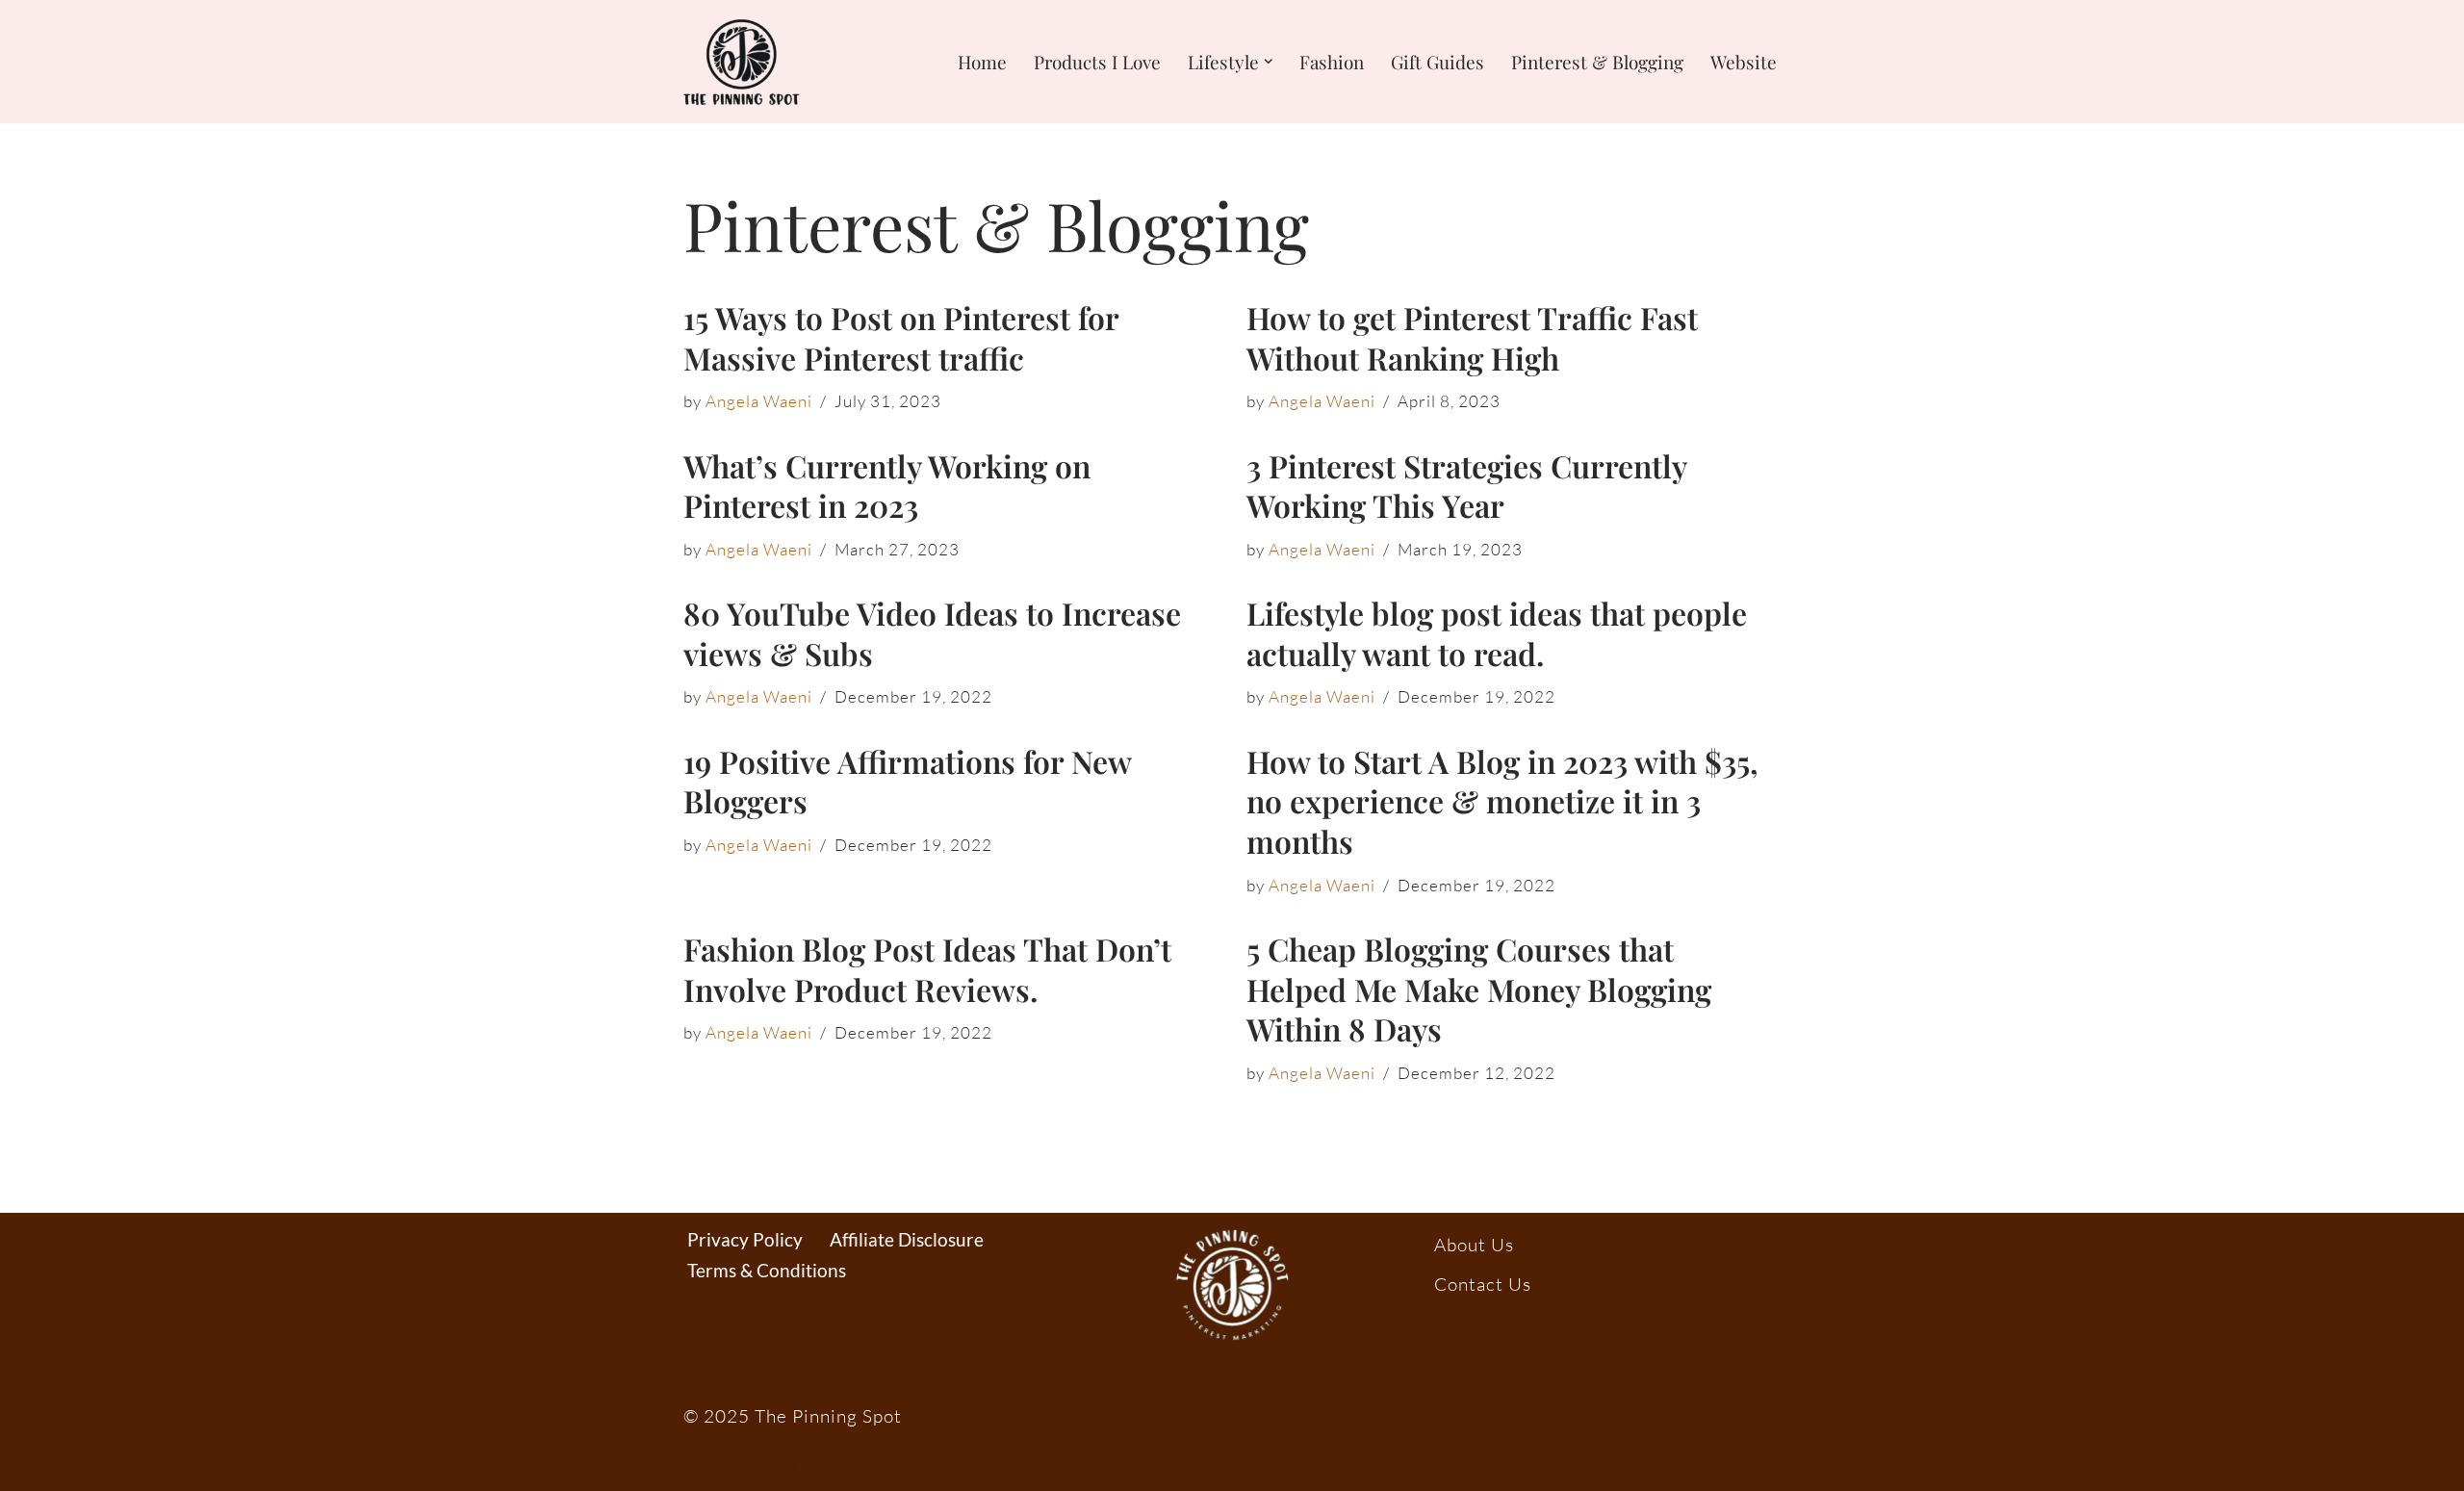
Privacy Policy (745, 1239)
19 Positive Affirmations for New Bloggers (907, 781)
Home (982, 62)
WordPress (900, 1465)
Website (1744, 62)
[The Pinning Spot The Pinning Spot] (747, 62)
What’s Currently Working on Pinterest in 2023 (887, 486)
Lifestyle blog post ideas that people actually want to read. (1497, 633)
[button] (1269, 62)
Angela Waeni (759, 401)
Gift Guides (1437, 62)
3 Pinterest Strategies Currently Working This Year (1466, 486)
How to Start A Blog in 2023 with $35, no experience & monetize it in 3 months (1502, 801)
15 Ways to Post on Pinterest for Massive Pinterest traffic (901, 337)
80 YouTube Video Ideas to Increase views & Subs (932, 633)
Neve (706, 1465)
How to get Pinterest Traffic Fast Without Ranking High (1472, 337)
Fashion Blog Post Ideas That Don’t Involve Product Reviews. (927, 969)
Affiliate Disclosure (907, 1239)
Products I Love (1097, 62)
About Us (1474, 1245)
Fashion (1332, 62)
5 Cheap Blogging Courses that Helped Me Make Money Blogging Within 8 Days (1479, 989)
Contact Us (1483, 1284)
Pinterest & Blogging (1597, 62)
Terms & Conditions (767, 1270)
